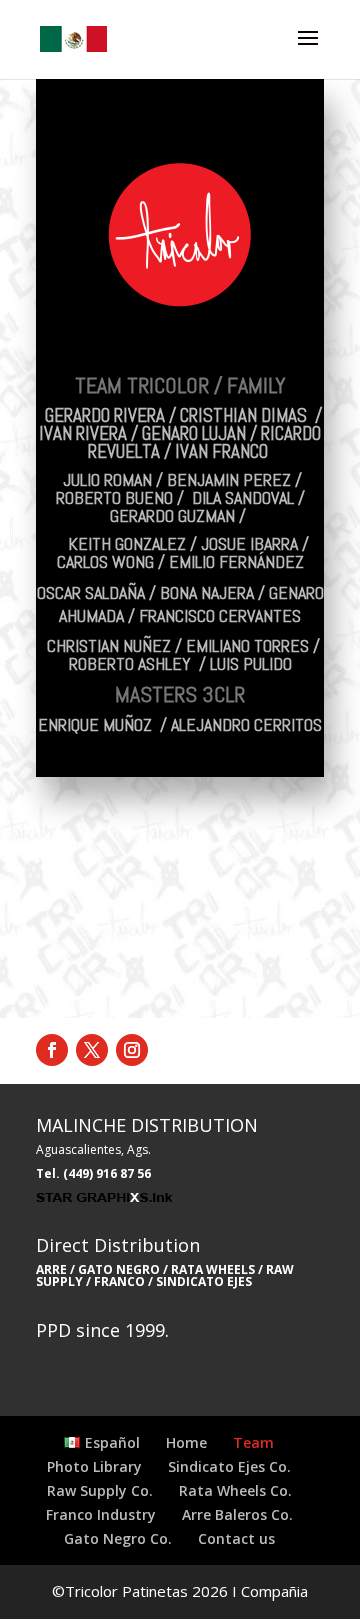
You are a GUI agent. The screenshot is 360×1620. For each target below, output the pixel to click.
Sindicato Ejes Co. (229, 1466)
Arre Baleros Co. (237, 1514)
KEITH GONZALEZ (127, 543)
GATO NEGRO (119, 1269)
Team (253, 1442)
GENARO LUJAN (194, 433)
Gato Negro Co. (118, 1538)
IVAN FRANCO (223, 451)
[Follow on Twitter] (92, 1050)
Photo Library (94, 1466)
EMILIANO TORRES (247, 645)
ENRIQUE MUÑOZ (95, 724)
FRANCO (119, 1281)
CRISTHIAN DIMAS (243, 415)
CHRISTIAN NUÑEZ (109, 645)
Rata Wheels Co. (235, 1490)
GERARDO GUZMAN (172, 515)
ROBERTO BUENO (114, 497)
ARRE (51, 1269)
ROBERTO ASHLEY (130, 663)
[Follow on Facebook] (52, 1050)
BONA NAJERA (207, 592)
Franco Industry (101, 1514)
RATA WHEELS (211, 1269)
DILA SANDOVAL (243, 497)
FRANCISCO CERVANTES (220, 615)
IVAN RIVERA (83, 433)
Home (186, 1442)
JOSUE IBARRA (249, 543)
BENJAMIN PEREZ (229, 479)
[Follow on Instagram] (132, 1050)
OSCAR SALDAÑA (91, 592)
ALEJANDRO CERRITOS (246, 724)
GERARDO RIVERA (105, 415)
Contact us (236, 1538)
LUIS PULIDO (251, 663)
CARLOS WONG (105, 561)
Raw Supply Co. (100, 1490)
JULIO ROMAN (107, 479)
